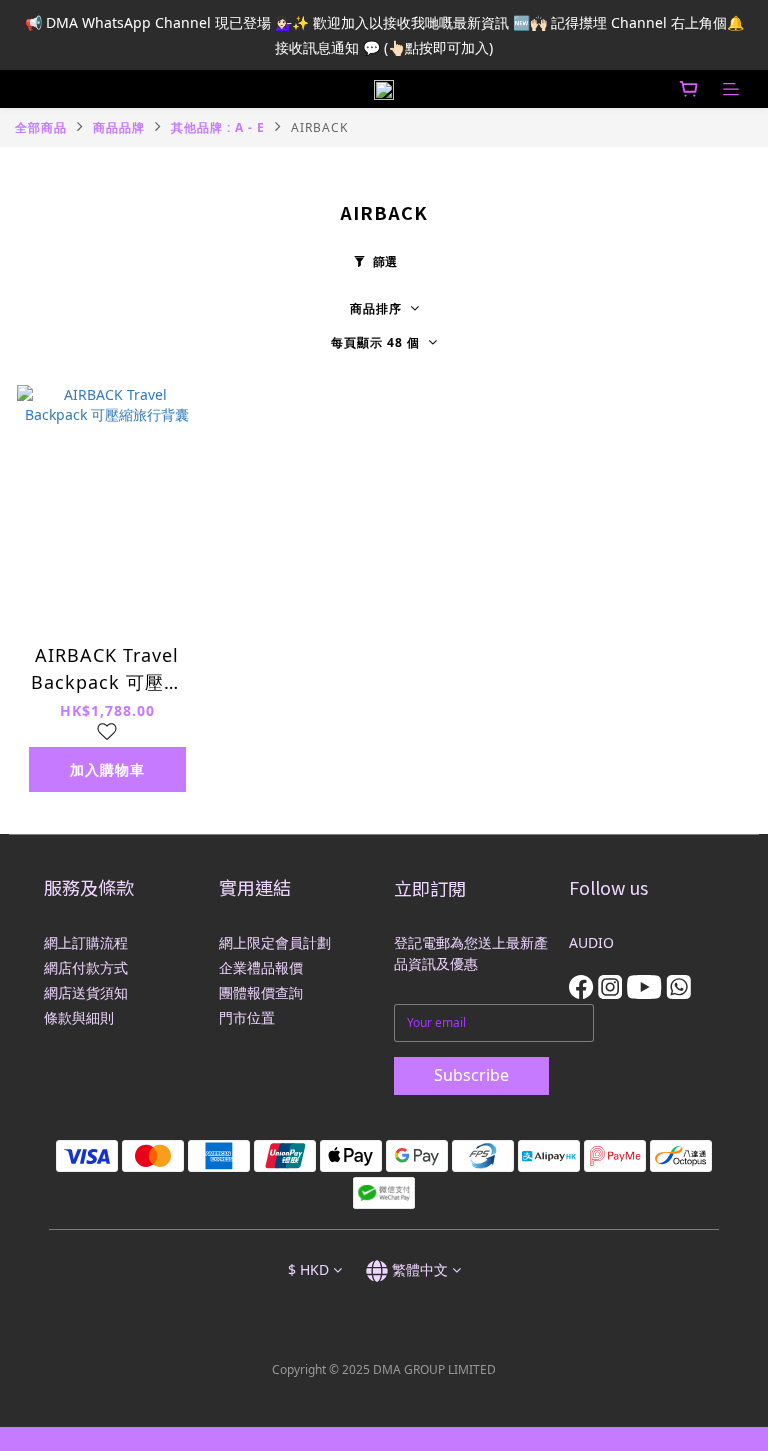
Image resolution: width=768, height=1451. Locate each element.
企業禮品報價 (261, 967)
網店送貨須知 (86, 992)
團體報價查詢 (261, 992)
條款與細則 (79, 1017)
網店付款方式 (86, 967)
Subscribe (471, 1075)
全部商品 (41, 127)
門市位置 (247, 1017)
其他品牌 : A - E (218, 127)
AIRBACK (319, 127)
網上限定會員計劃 (275, 942)
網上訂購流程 (86, 942)
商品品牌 (119, 127)
